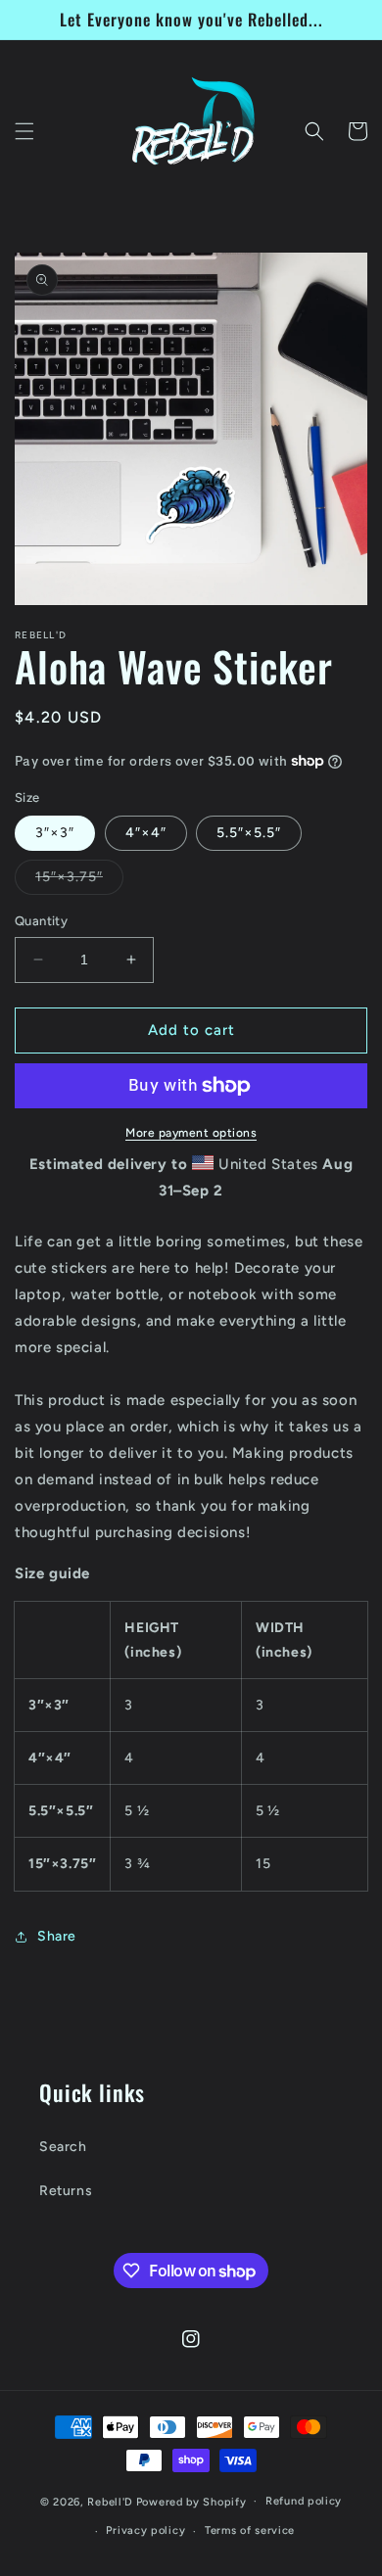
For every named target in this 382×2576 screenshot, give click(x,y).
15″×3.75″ (79, 881)
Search (63, 2147)
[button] (24, 131)
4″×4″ (146, 833)
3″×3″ (55, 833)
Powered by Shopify (191, 2501)
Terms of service (250, 2530)
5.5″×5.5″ (249, 833)
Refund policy (304, 2501)
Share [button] (57, 1936)
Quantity (41, 921)
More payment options (191, 1133)
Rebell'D (110, 2501)
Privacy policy (145, 2530)
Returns (66, 2191)
